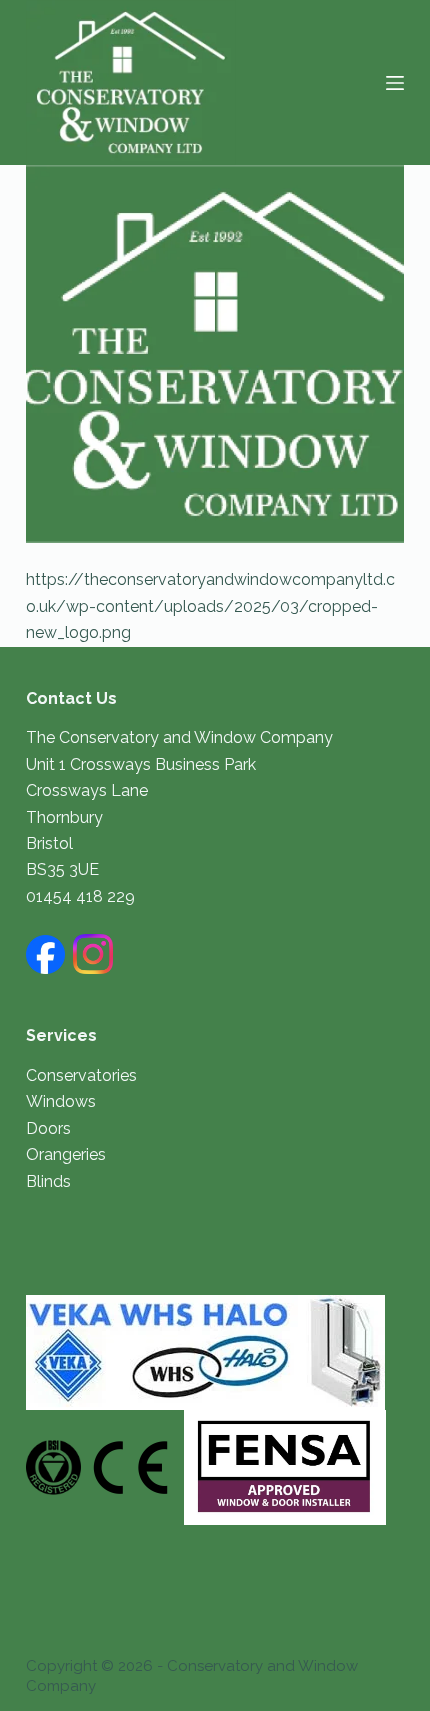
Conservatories (81, 1075)
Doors (48, 1128)
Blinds (48, 1181)
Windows (61, 1101)
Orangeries (66, 1154)
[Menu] (395, 83)
